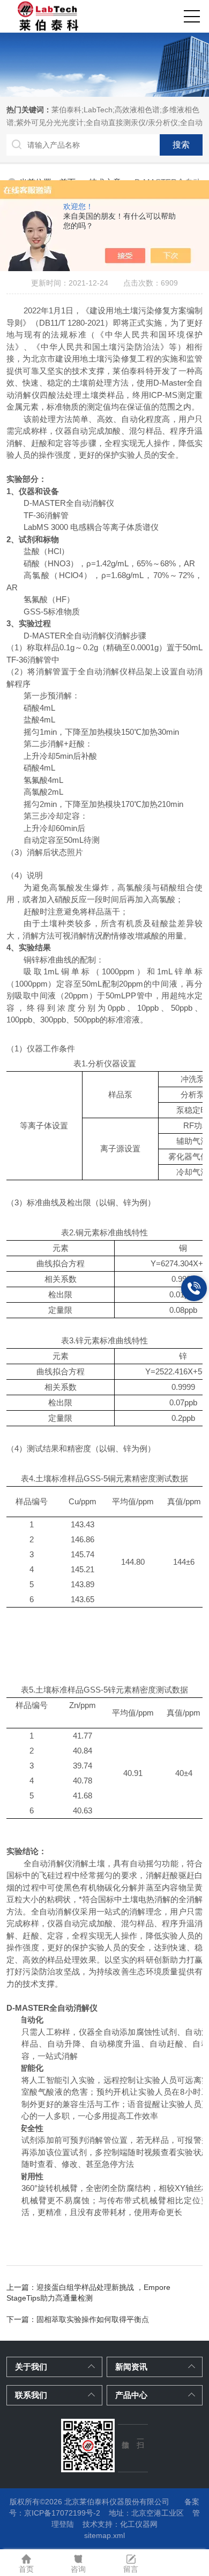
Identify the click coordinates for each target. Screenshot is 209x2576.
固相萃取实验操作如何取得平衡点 (93, 2319)
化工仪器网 (139, 2524)
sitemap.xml (104, 2535)
